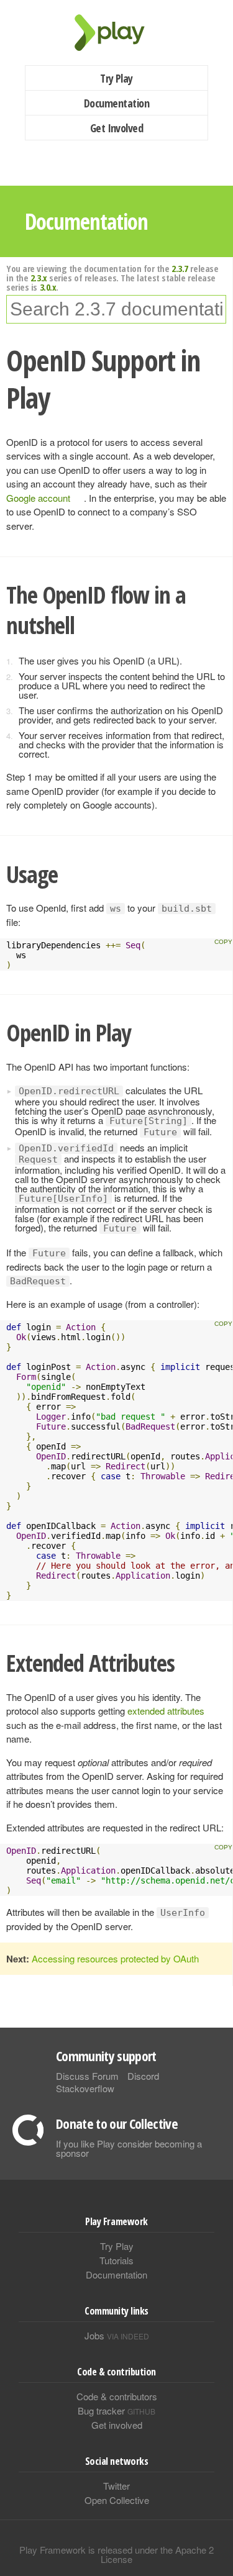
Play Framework (117, 33)
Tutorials (116, 2260)
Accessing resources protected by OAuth (115, 1958)
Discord (143, 2076)
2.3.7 (180, 268)
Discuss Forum (87, 2076)
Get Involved (117, 128)
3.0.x (48, 287)
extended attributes (166, 1711)
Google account (38, 498)
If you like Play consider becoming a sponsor (129, 2148)
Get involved (117, 2425)
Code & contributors (117, 2396)
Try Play (116, 78)
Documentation (116, 103)
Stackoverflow (85, 2088)
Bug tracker (116, 2410)
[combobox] (116, 309)
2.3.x (39, 278)
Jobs (117, 2335)
